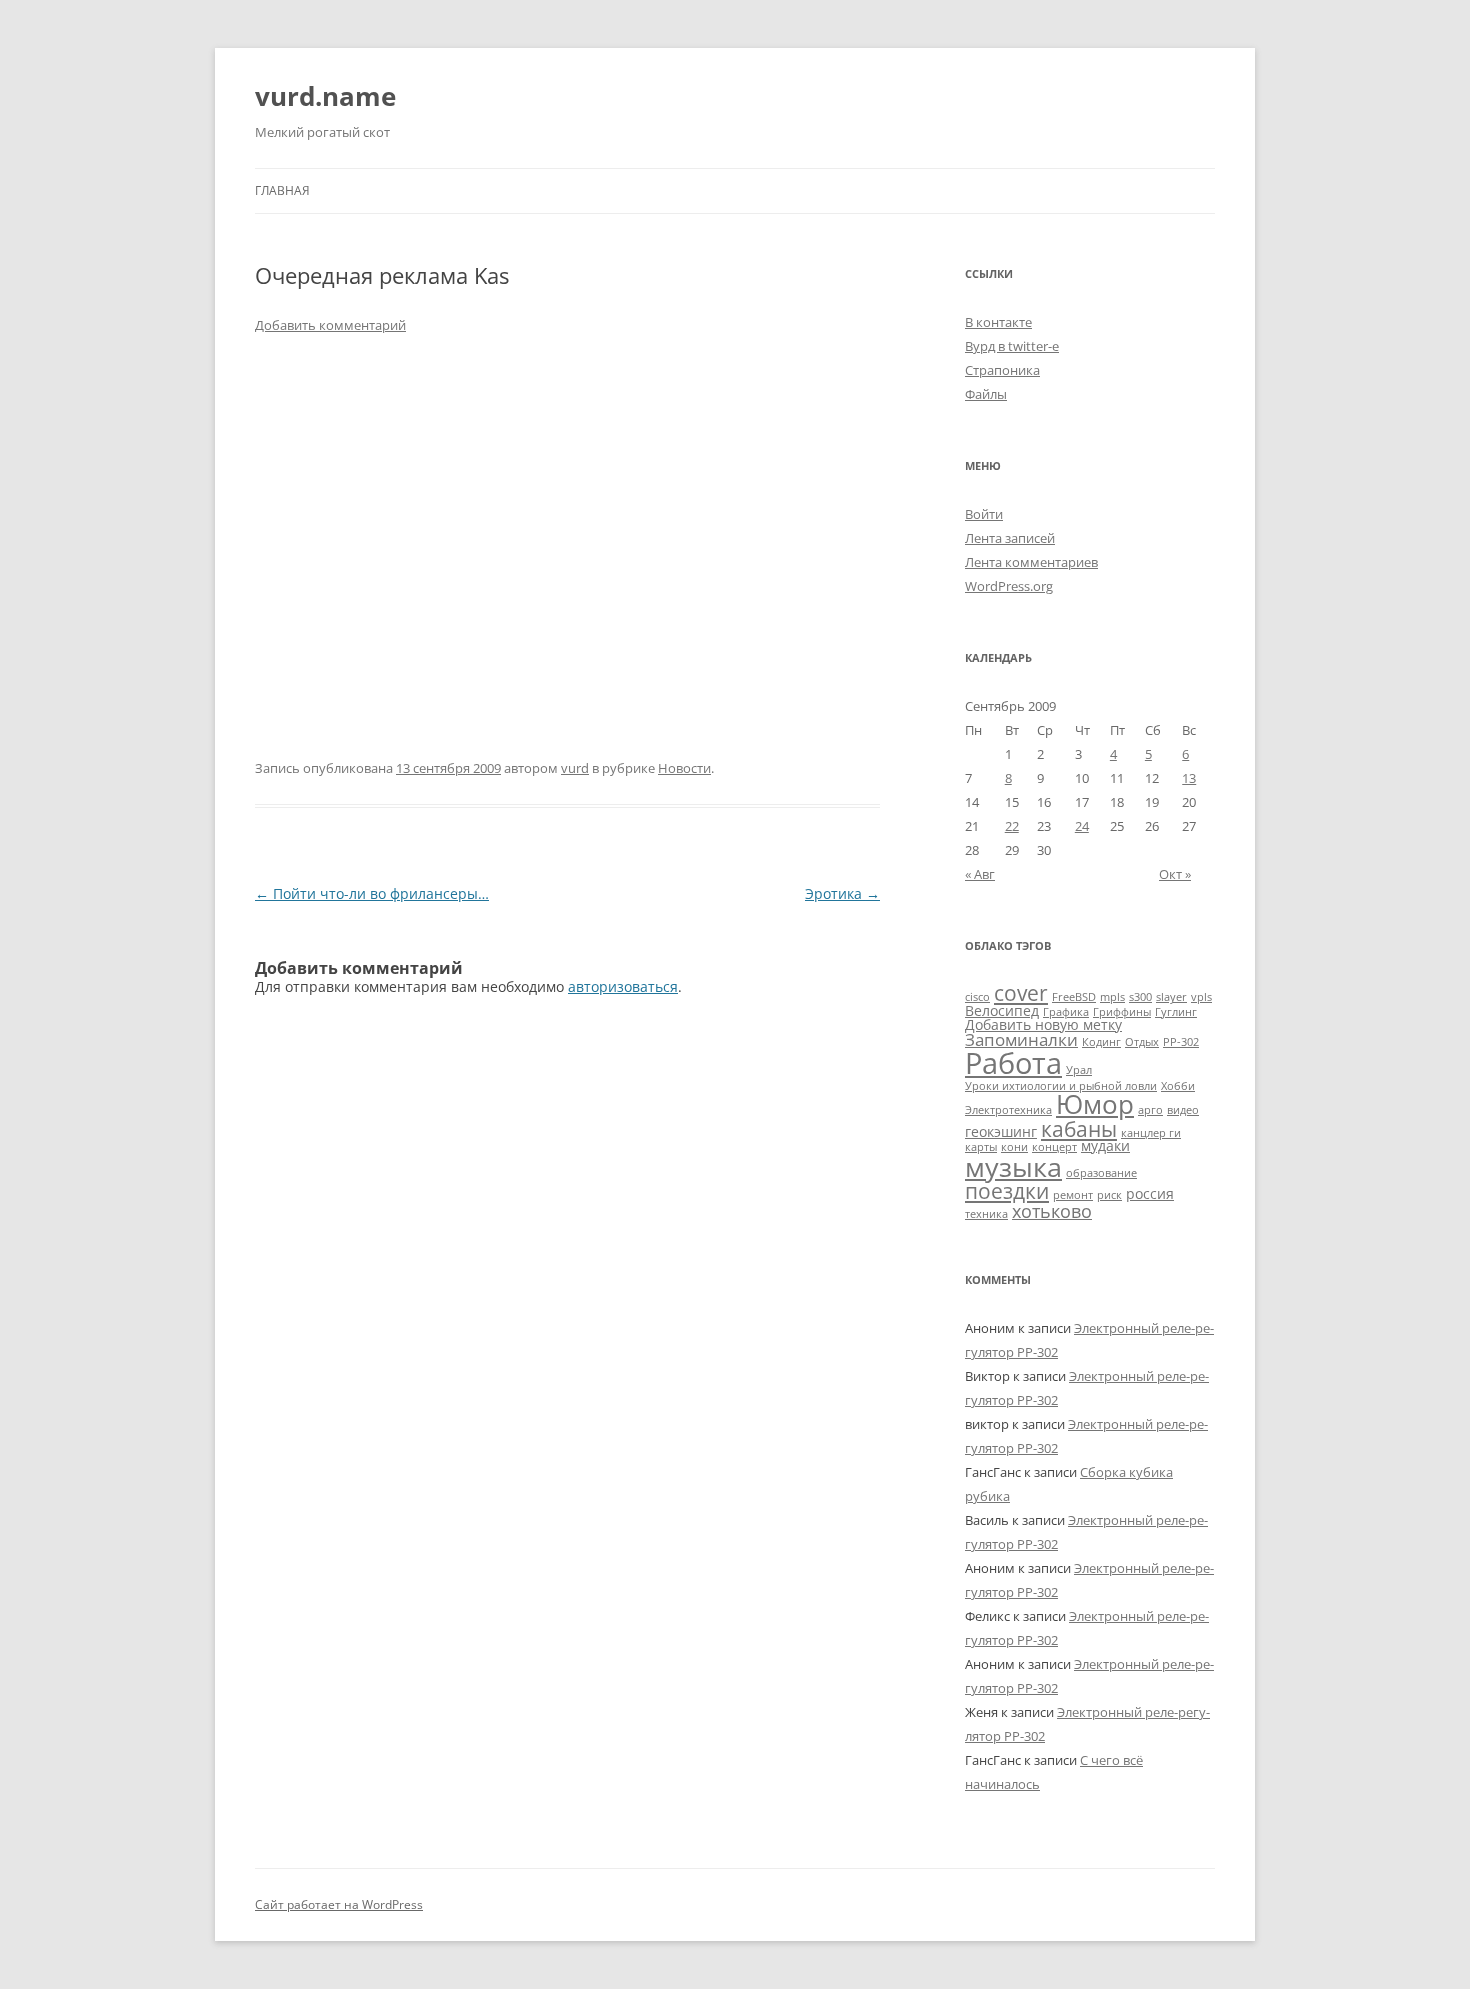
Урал (1079, 1070)
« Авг (980, 874)
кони (1014, 1147)
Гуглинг (1176, 1012)
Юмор (1095, 1104)
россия (1150, 1193)
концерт (1054, 1147)
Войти (984, 514)
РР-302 (1181, 1042)
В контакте (998, 322)
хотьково (1052, 1210)
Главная (282, 190)
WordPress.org (1009, 586)
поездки (1007, 1190)
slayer (1171, 997)
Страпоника (1002, 370)
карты (981, 1147)
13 (1189, 778)
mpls (1112, 997)
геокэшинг (1001, 1131)
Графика (1066, 1012)
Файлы (986, 394)
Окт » (1175, 874)
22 (1012, 826)
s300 (1140, 997)
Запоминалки (1021, 1039)
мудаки (1105, 1145)
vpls (1201, 997)
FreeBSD (1074, 997)
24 (1082, 826)
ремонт (1073, 1195)
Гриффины (1122, 1012)
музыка (1013, 1166)
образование (1101, 1173)
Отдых (1142, 1042)
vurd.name (325, 96)
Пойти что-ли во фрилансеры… (372, 893)
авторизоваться (623, 986)
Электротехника (1008, 1110)
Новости (684, 768)
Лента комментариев (1031, 562)
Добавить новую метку (1043, 1024)
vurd (575, 768)
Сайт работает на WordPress (339, 1904)
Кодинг (1101, 1042)
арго (1150, 1110)
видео (1183, 1110)
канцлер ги (1151, 1133)
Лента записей (1010, 538)
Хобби (1178, 1086)
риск (1109, 1195)
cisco (977, 997)
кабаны (1079, 1128)
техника (986, 1214)
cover (1021, 992)
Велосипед (1002, 1010)
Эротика (842, 893)
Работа (1013, 1063)
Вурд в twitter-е (1012, 346)
